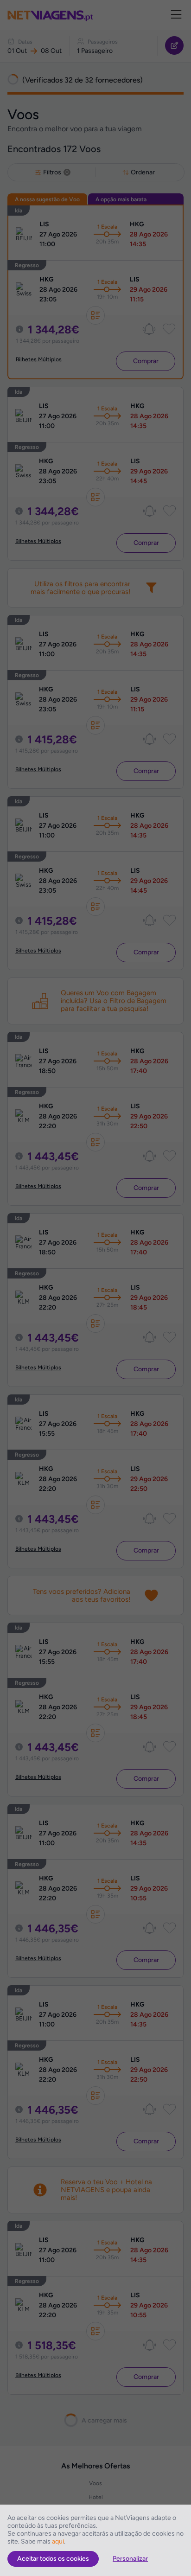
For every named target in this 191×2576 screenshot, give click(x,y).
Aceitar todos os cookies (53, 2559)
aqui (58, 2541)
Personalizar (130, 2559)
